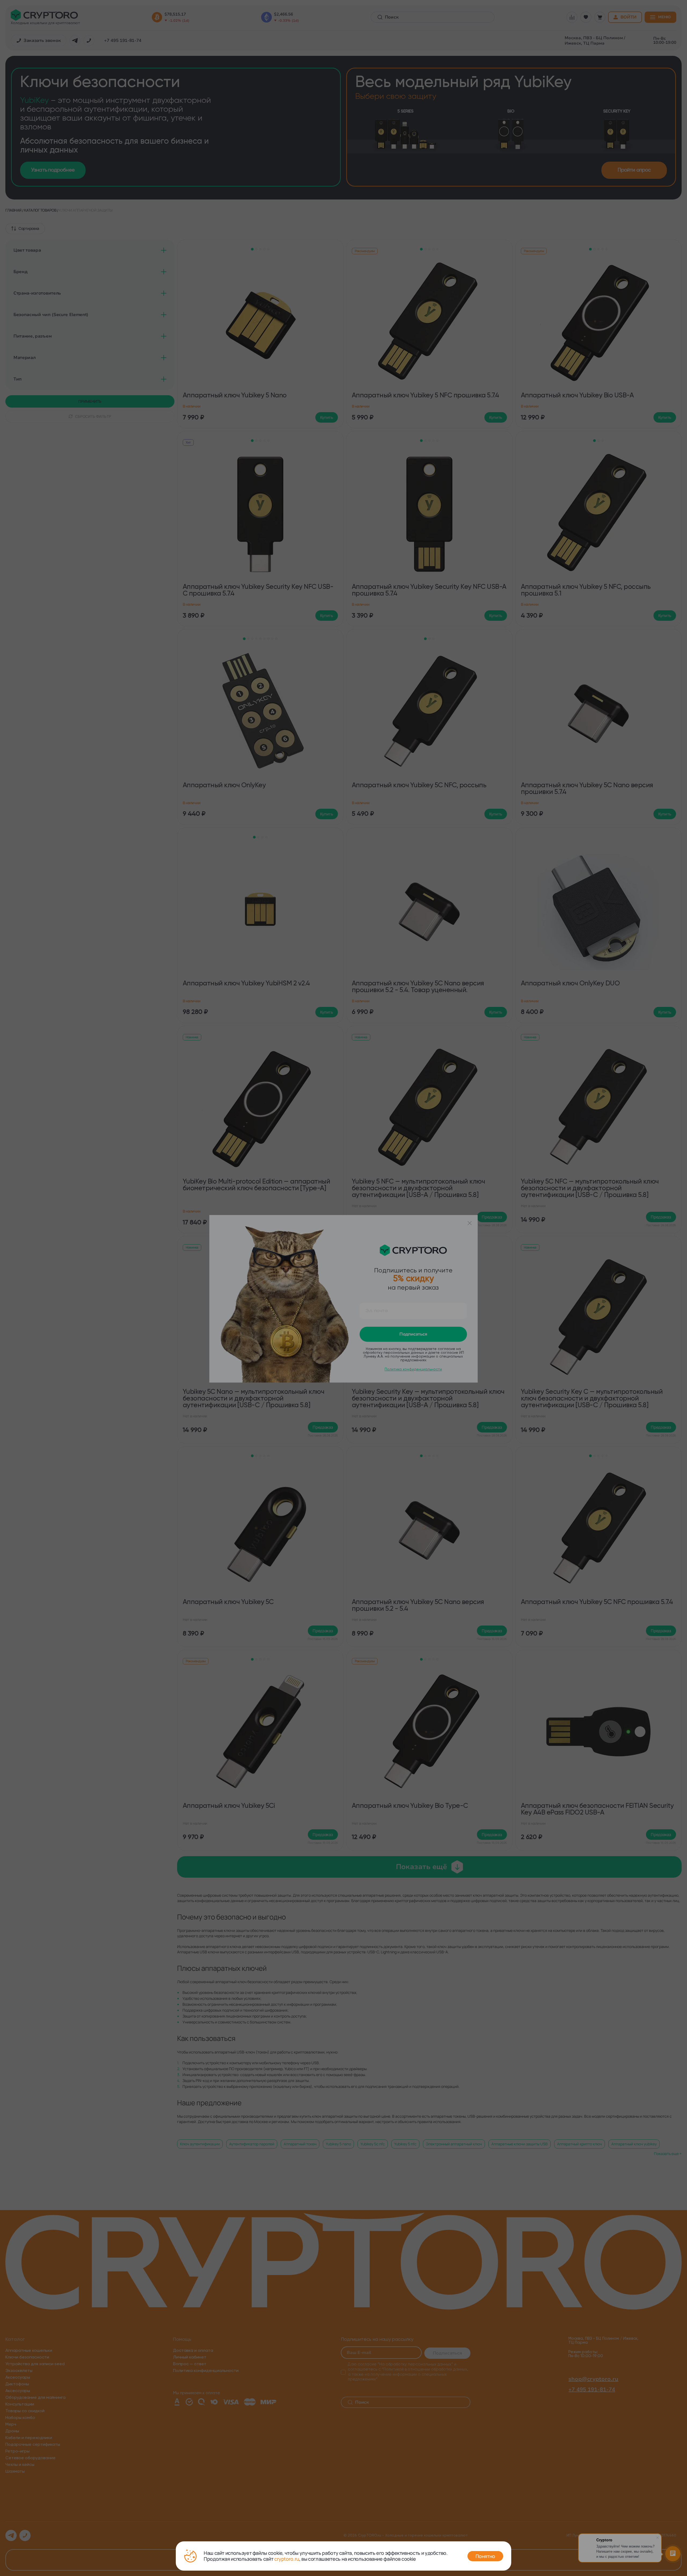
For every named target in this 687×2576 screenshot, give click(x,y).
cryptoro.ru (287, 2559)
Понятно (485, 2556)
